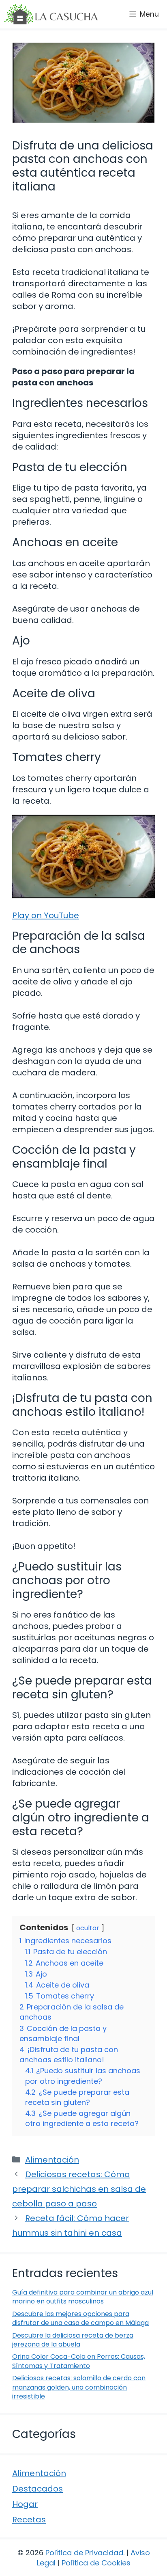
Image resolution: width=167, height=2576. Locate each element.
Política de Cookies (96, 2563)
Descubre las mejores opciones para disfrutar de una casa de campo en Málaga (80, 2318)
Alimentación (52, 2160)
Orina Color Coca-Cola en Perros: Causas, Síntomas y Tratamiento (79, 2361)
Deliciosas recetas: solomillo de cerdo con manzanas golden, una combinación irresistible (79, 2387)
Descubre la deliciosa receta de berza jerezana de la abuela (73, 2340)
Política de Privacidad (84, 2553)
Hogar (25, 2504)
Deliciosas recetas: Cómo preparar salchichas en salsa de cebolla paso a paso (79, 2189)
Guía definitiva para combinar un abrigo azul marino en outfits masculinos (83, 2297)
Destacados (37, 2489)
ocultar (88, 1928)
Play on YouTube (46, 915)
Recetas (29, 2520)
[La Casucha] (51, 14)
